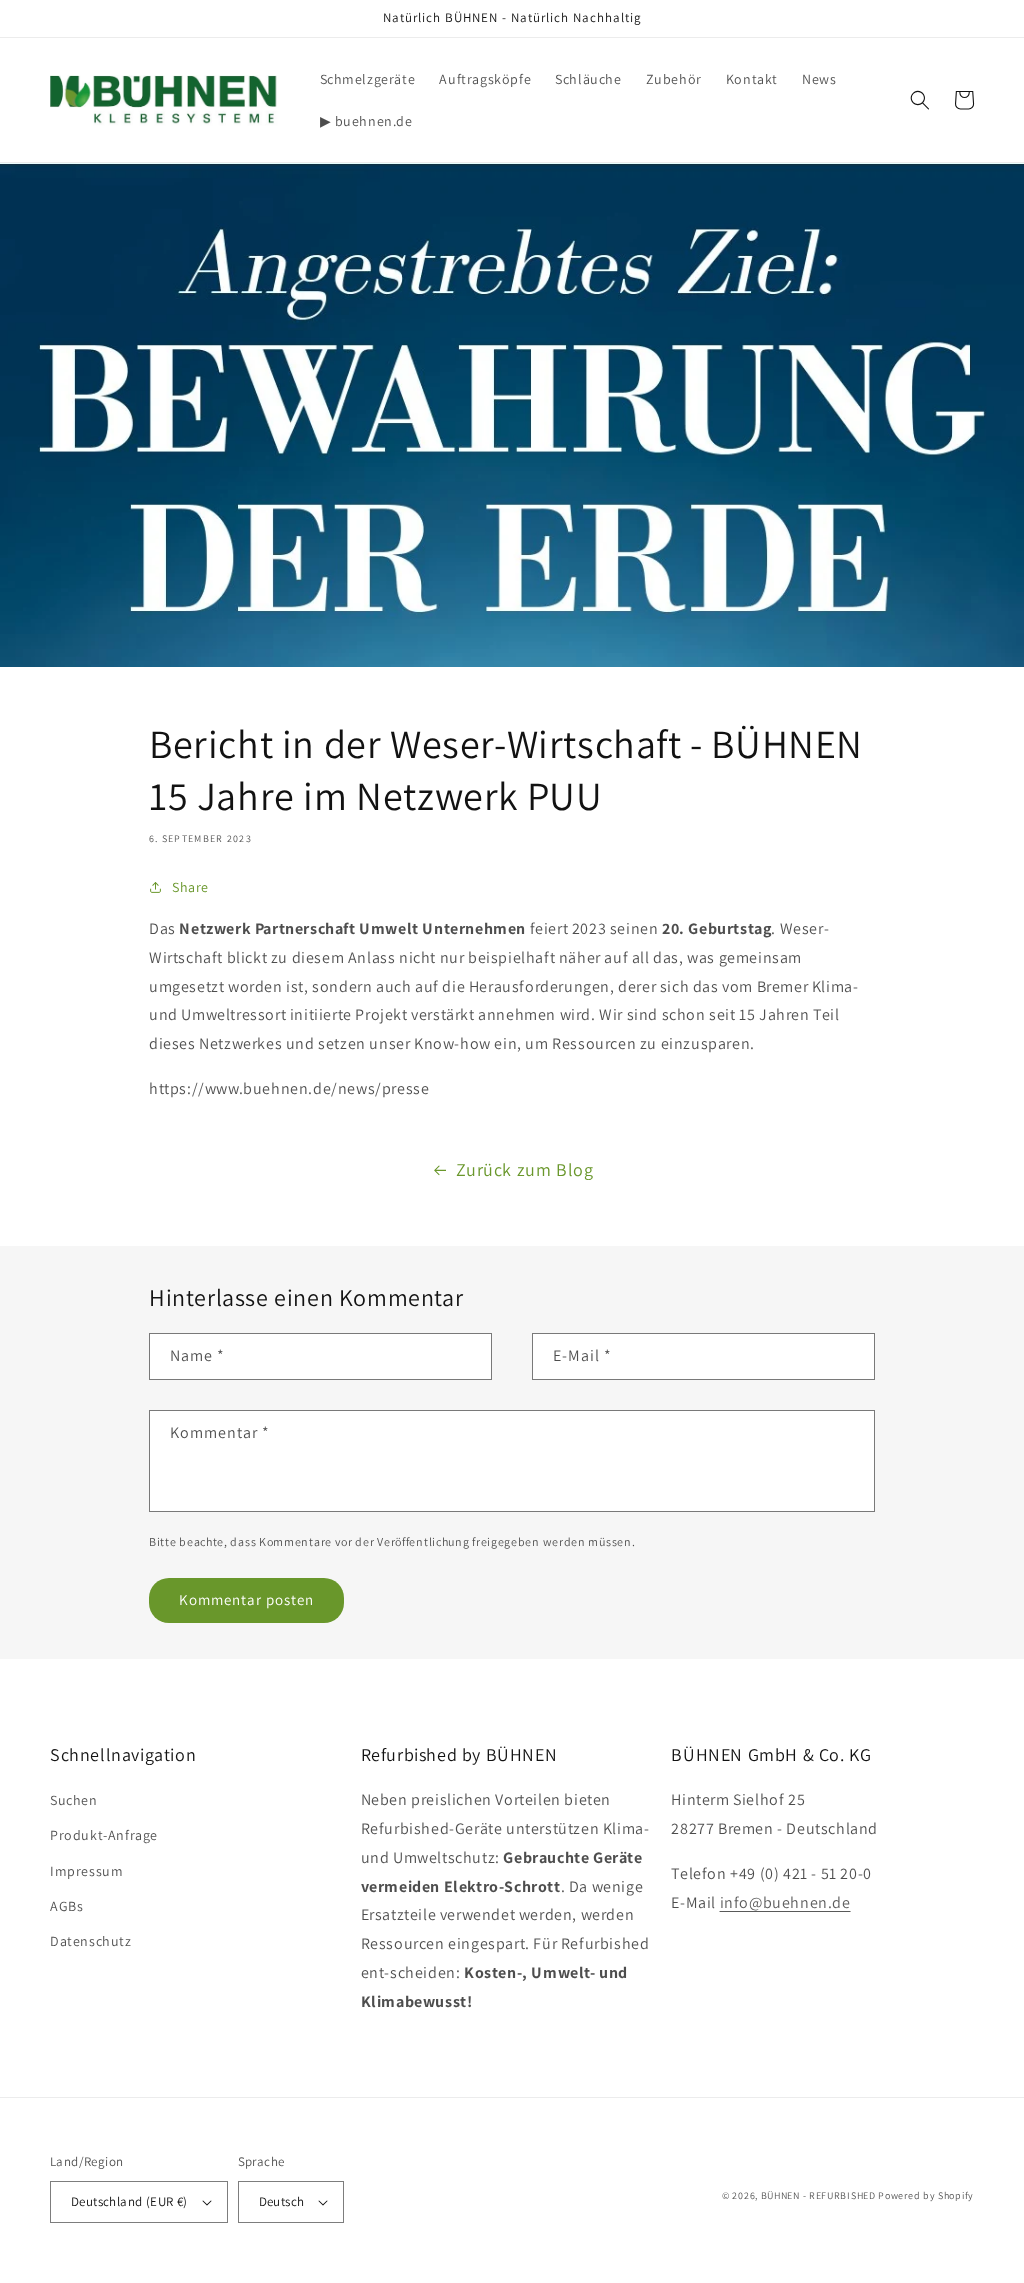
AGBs (66, 1906)
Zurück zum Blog (525, 1169)
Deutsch (282, 2201)
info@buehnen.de (785, 1902)
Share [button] (190, 887)
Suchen (74, 1800)
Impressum (86, 1871)
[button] (920, 100)
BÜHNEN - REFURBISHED (818, 2195)
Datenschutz (91, 1941)
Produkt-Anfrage (104, 1835)
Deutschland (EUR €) (129, 2201)
